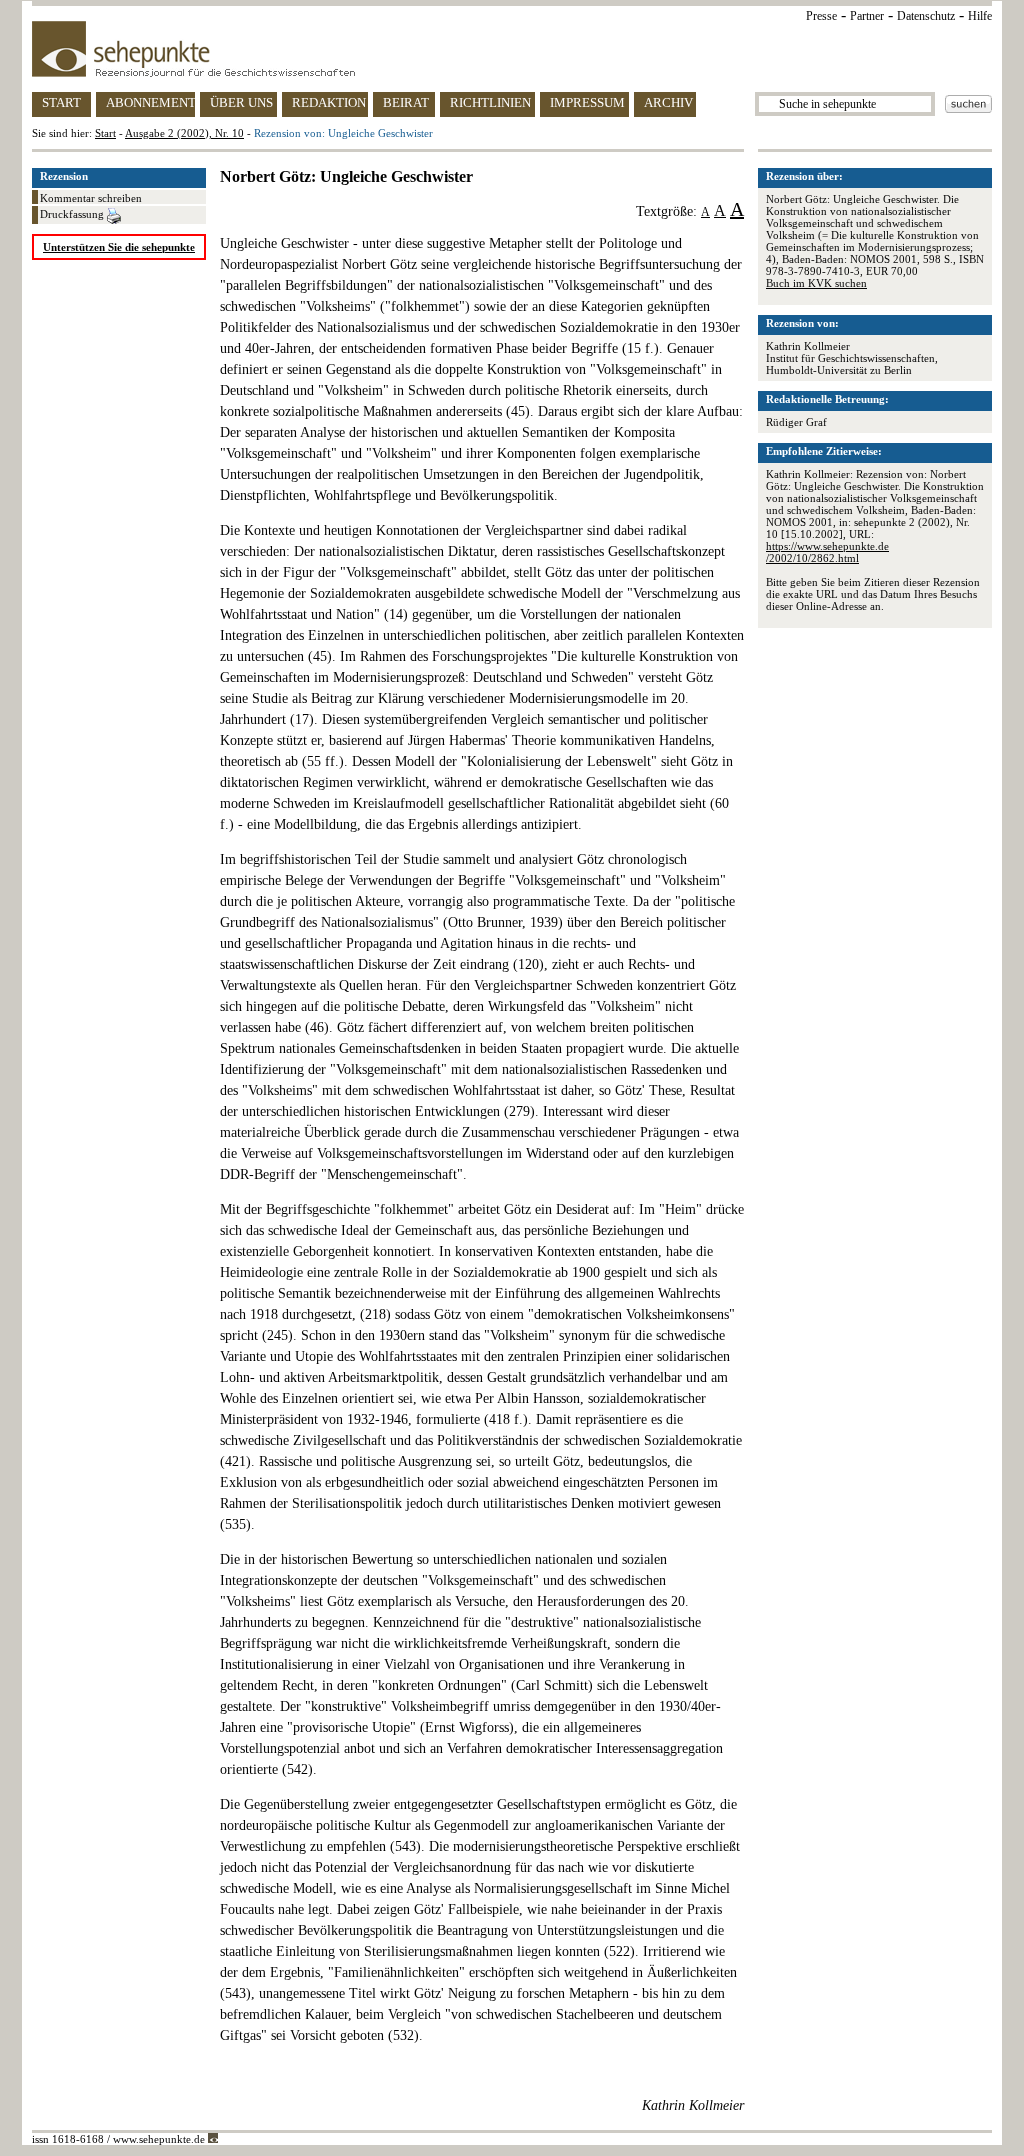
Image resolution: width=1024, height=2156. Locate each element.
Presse (821, 16)
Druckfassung (73, 214)
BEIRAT (406, 102)
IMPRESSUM (587, 102)
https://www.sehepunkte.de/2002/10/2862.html (827, 552)
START (61, 102)
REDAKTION (329, 102)
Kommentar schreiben (91, 198)
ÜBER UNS (241, 102)
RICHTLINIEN (490, 102)
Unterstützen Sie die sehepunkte (119, 247)
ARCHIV (668, 102)
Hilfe (980, 16)
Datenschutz (926, 16)
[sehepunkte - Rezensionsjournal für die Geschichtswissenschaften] (512, 49)
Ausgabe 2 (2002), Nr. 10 (184, 133)
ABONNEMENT (150, 102)
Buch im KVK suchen (816, 283)
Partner (867, 16)
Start (105, 133)
